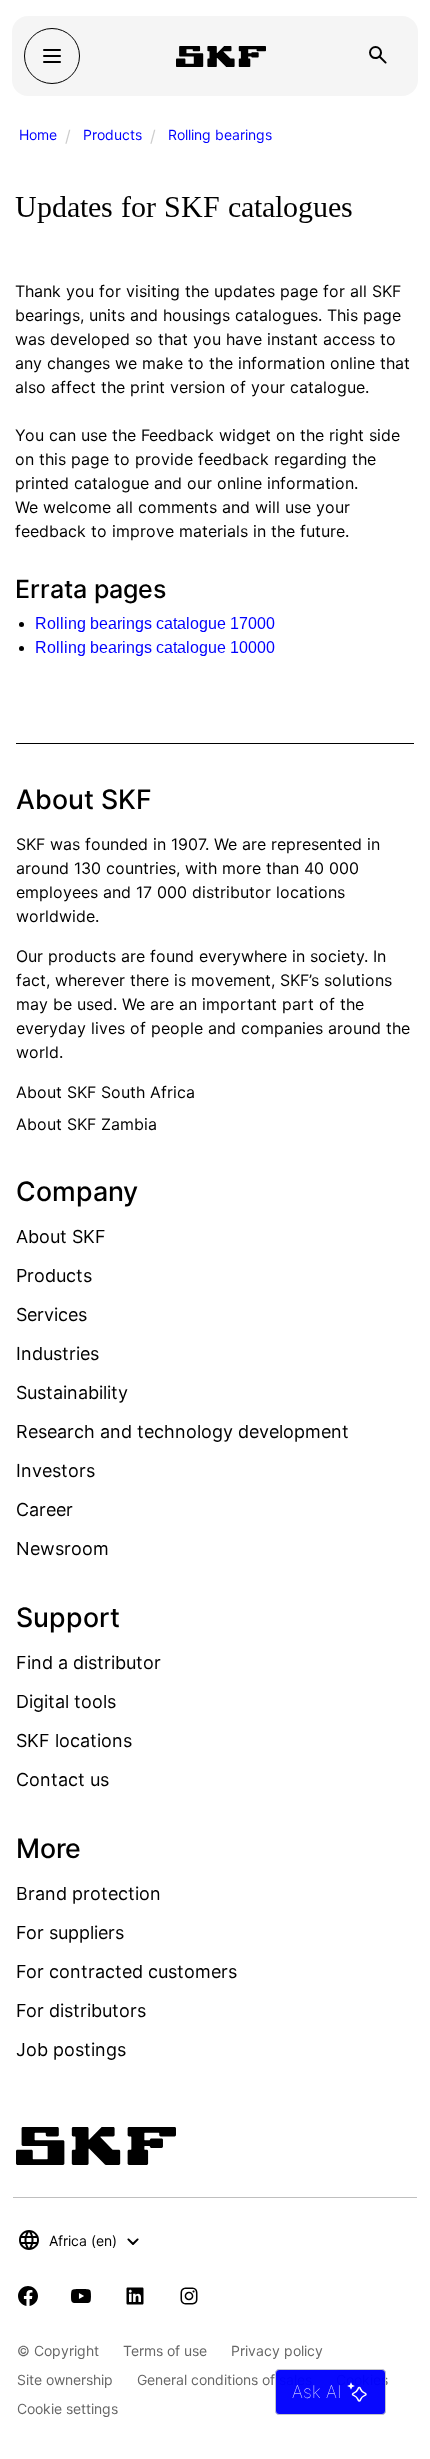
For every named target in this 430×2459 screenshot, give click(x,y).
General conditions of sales (224, 2379)
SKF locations (74, 1740)
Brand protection (88, 1893)
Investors (55, 1470)
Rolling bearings (220, 134)
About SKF (61, 1236)
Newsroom (62, 1548)
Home (38, 134)
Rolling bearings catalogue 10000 (155, 647)
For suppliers (70, 1932)
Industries (57, 1353)
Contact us (62, 1779)
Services (51, 1314)
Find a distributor (88, 1662)
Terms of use (165, 2350)
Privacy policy (277, 2350)
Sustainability (72, 1392)
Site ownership (65, 2379)
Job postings (71, 2049)
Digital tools (66, 1701)
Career (44, 1509)
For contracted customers (126, 1971)
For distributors (81, 2010)
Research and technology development (182, 1431)
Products (112, 134)
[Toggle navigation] (52, 56)
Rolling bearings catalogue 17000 (155, 623)
